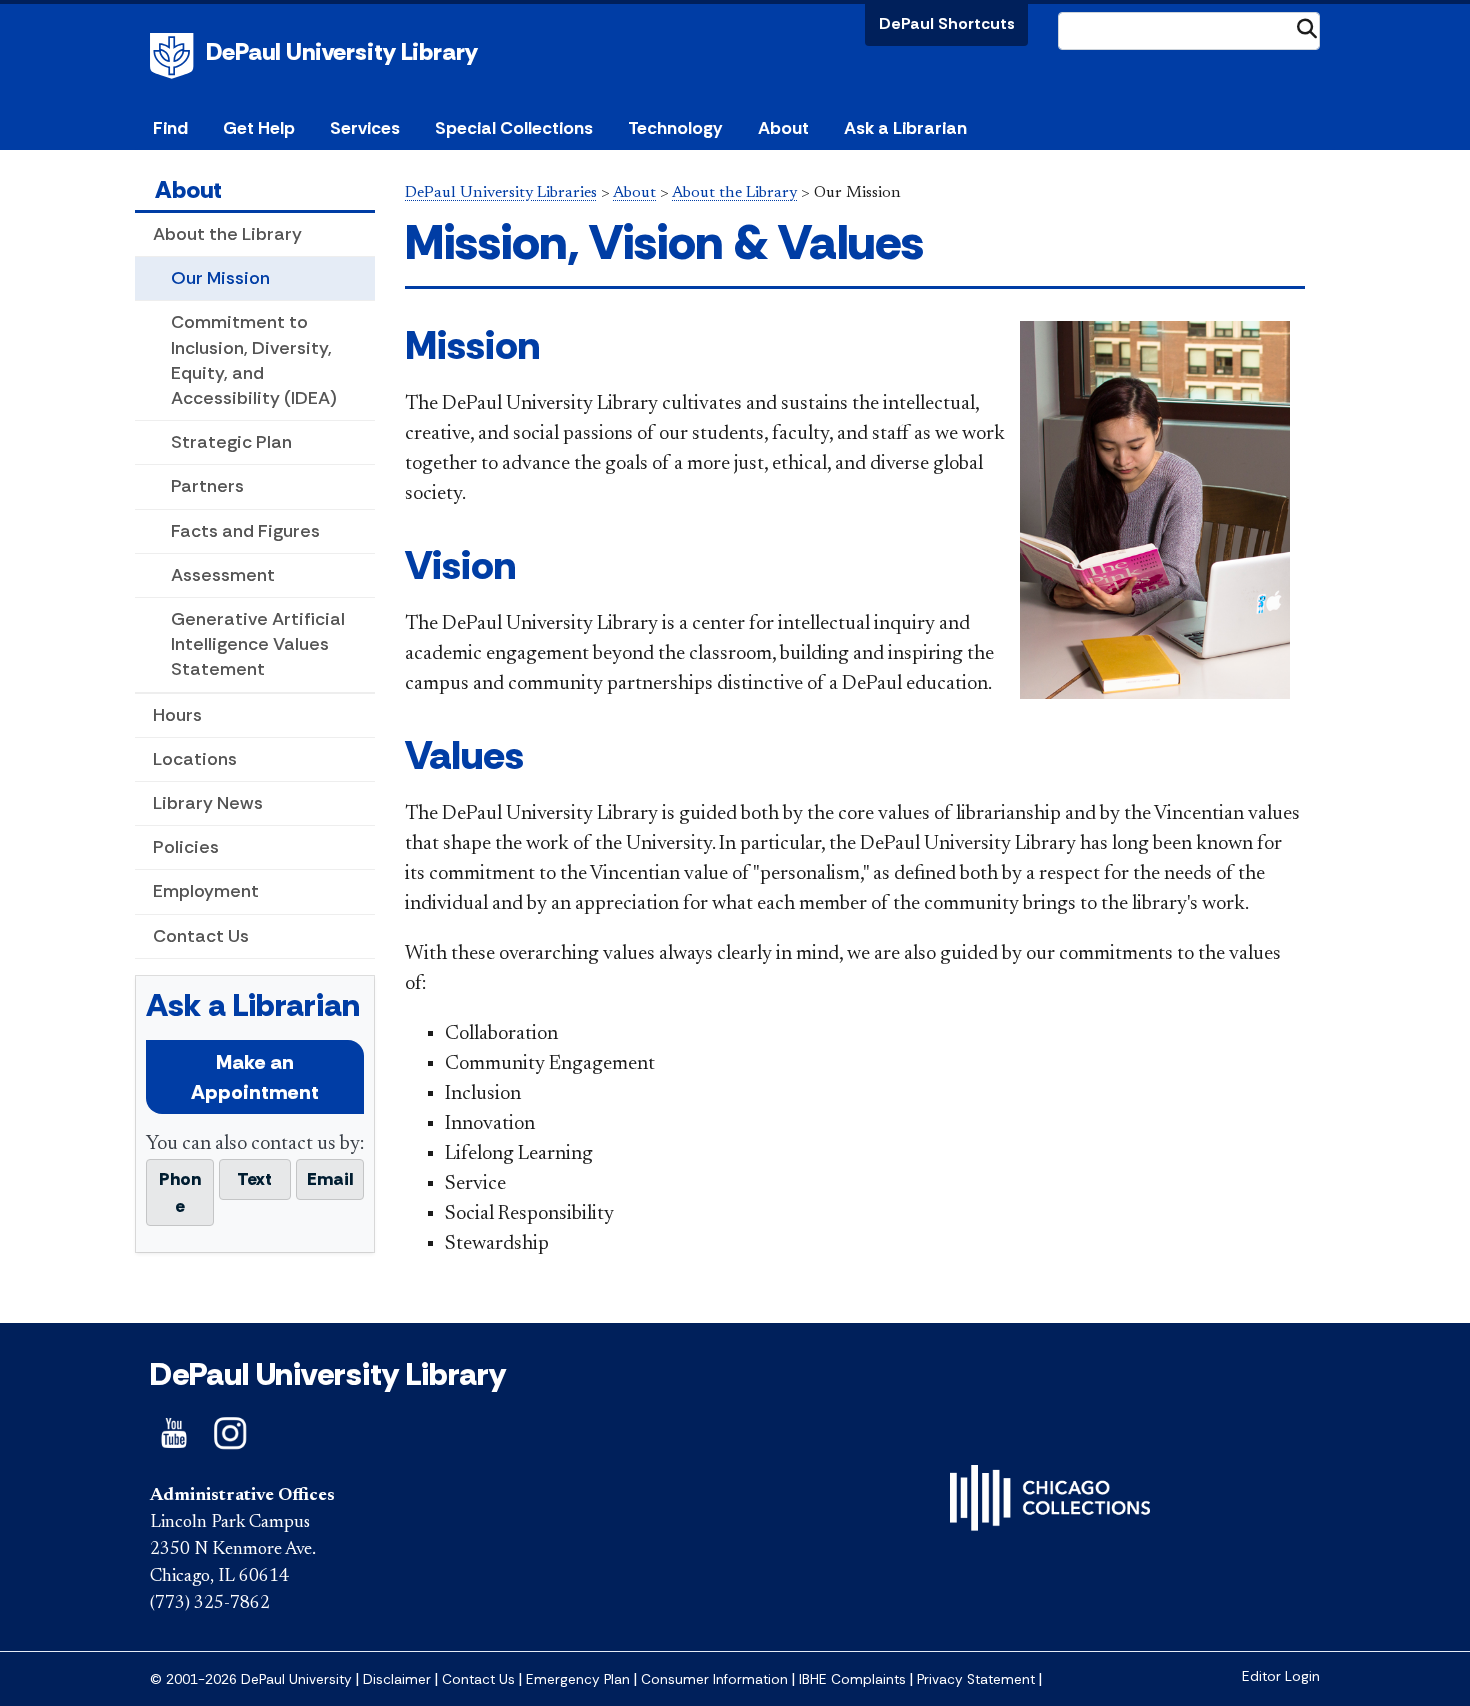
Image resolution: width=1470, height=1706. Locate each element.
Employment (206, 891)
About (188, 189)
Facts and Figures (245, 531)
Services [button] (365, 128)
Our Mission (220, 278)
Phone (180, 1192)
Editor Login (1281, 1676)
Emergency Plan (578, 1679)
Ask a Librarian (905, 128)
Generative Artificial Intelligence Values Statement (258, 644)
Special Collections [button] (514, 128)
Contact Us (201, 936)
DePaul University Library (342, 51)
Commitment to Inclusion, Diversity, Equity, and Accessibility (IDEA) (254, 360)
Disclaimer (397, 1679)
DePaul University (175, 56)
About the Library (227, 234)
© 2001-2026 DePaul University (251, 1679)
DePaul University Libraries (501, 193)
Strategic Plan (231, 442)
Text (254, 1179)
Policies (186, 847)
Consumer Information (714, 1679)
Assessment (223, 575)
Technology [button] (675, 128)
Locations (195, 759)
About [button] (783, 128)
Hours (177, 715)
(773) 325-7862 (210, 1604)
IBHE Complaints (852, 1679)
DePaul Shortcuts (947, 23)
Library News (208, 803)
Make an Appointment (255, 1077)
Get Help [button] (259, 128)
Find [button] (170, 128)
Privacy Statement (976, 1679)
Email (330, 1179)
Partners (207, 486)
